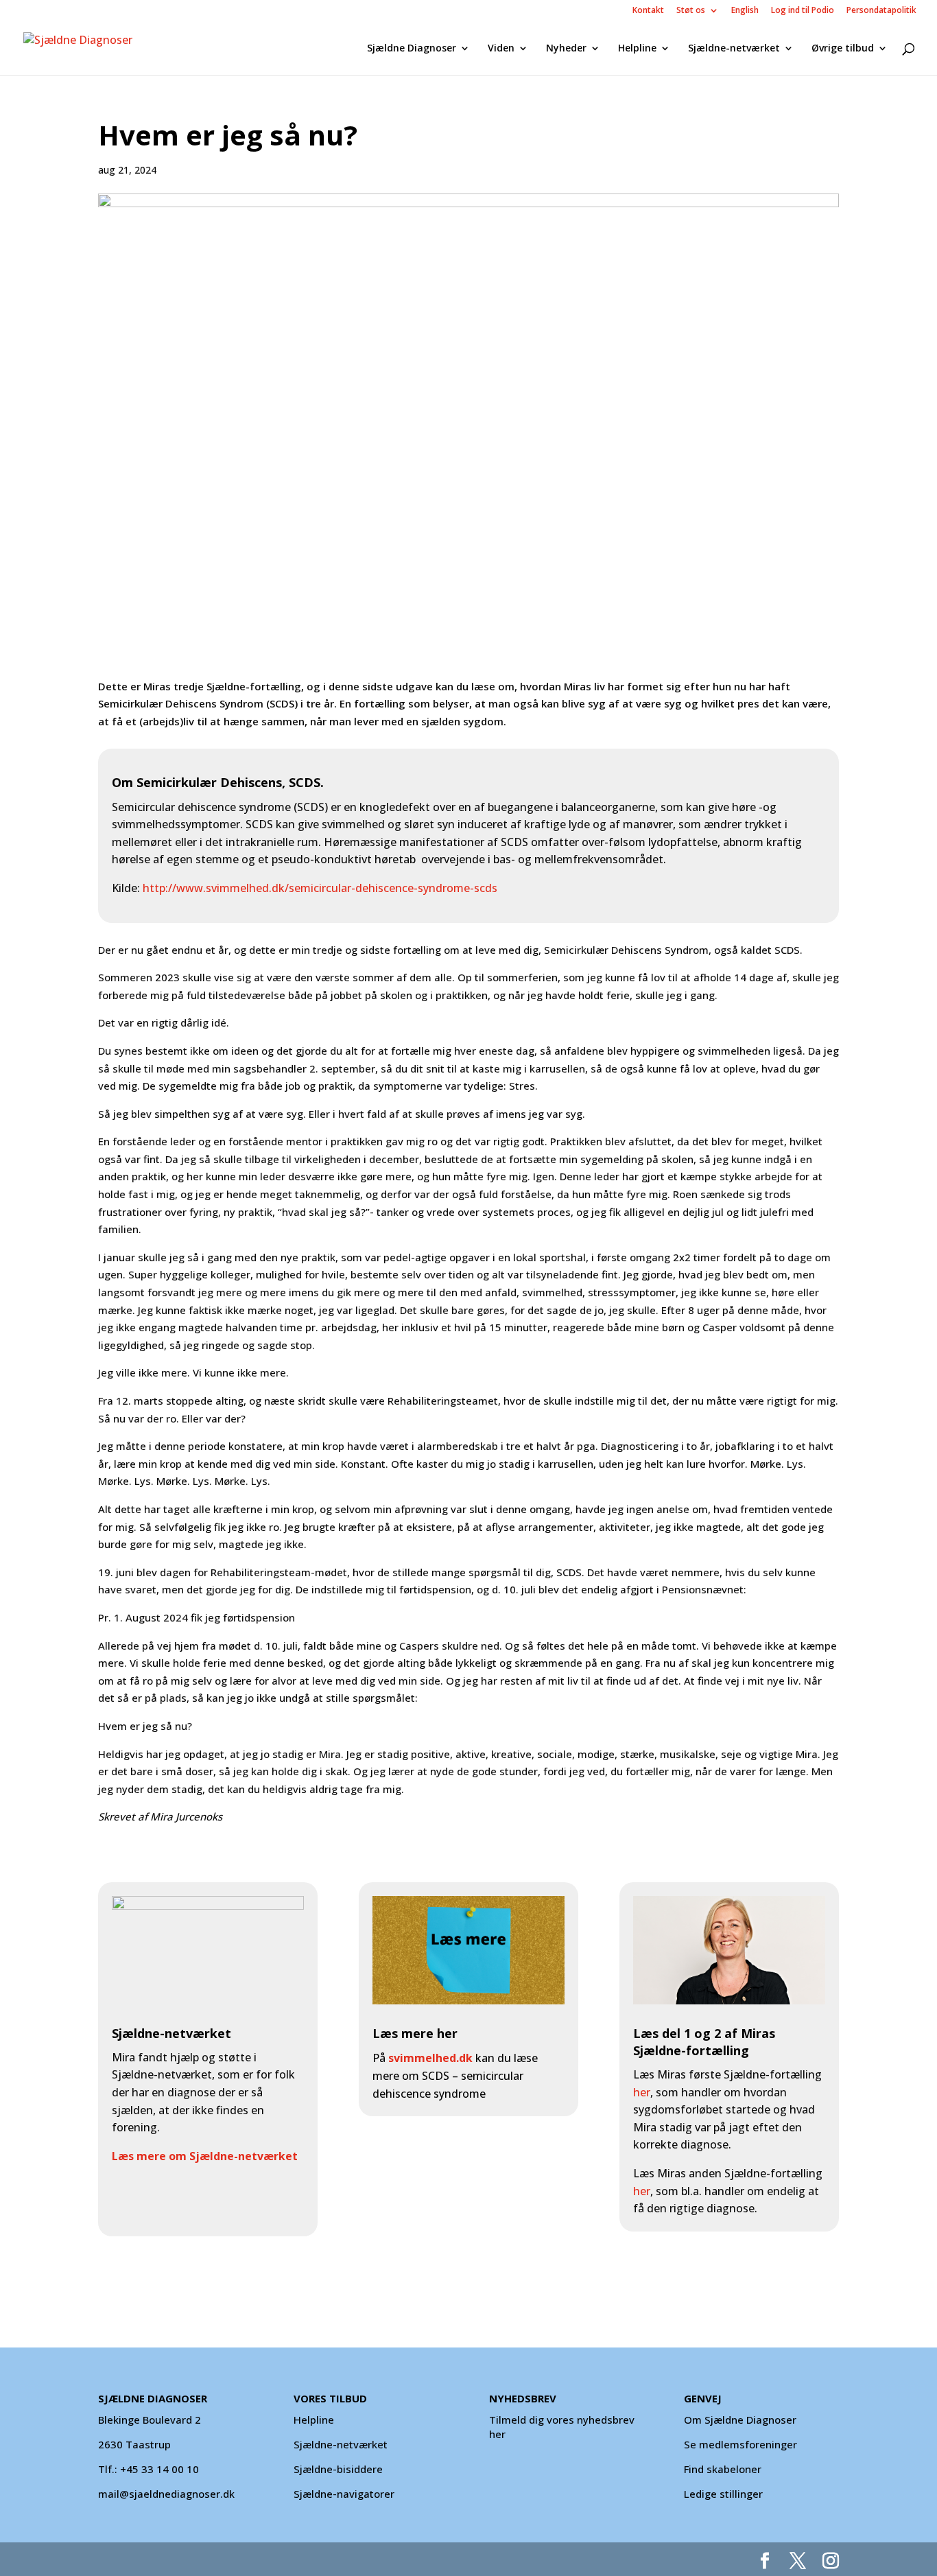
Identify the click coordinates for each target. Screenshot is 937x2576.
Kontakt (648, 11)
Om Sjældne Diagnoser (742, 2420)
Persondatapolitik (881, 11)
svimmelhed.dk (430, 2058)
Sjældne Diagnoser (412, 49)
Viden (501, 49)
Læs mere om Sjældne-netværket (205, 2156)
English (745, 11)
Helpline (637, 49)
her (642, 2092)
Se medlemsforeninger (740, 2444)
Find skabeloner (723, 2469)
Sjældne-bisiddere (338, 2469)
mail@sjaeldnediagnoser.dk (166, 2494)
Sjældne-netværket (734, 49)
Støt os (691, 11)
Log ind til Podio (803, 11)
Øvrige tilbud (843, 49)
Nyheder (566, 49)
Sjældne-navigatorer (344, 2494)
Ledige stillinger (723, 2494)
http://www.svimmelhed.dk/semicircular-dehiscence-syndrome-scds (320, 888)
